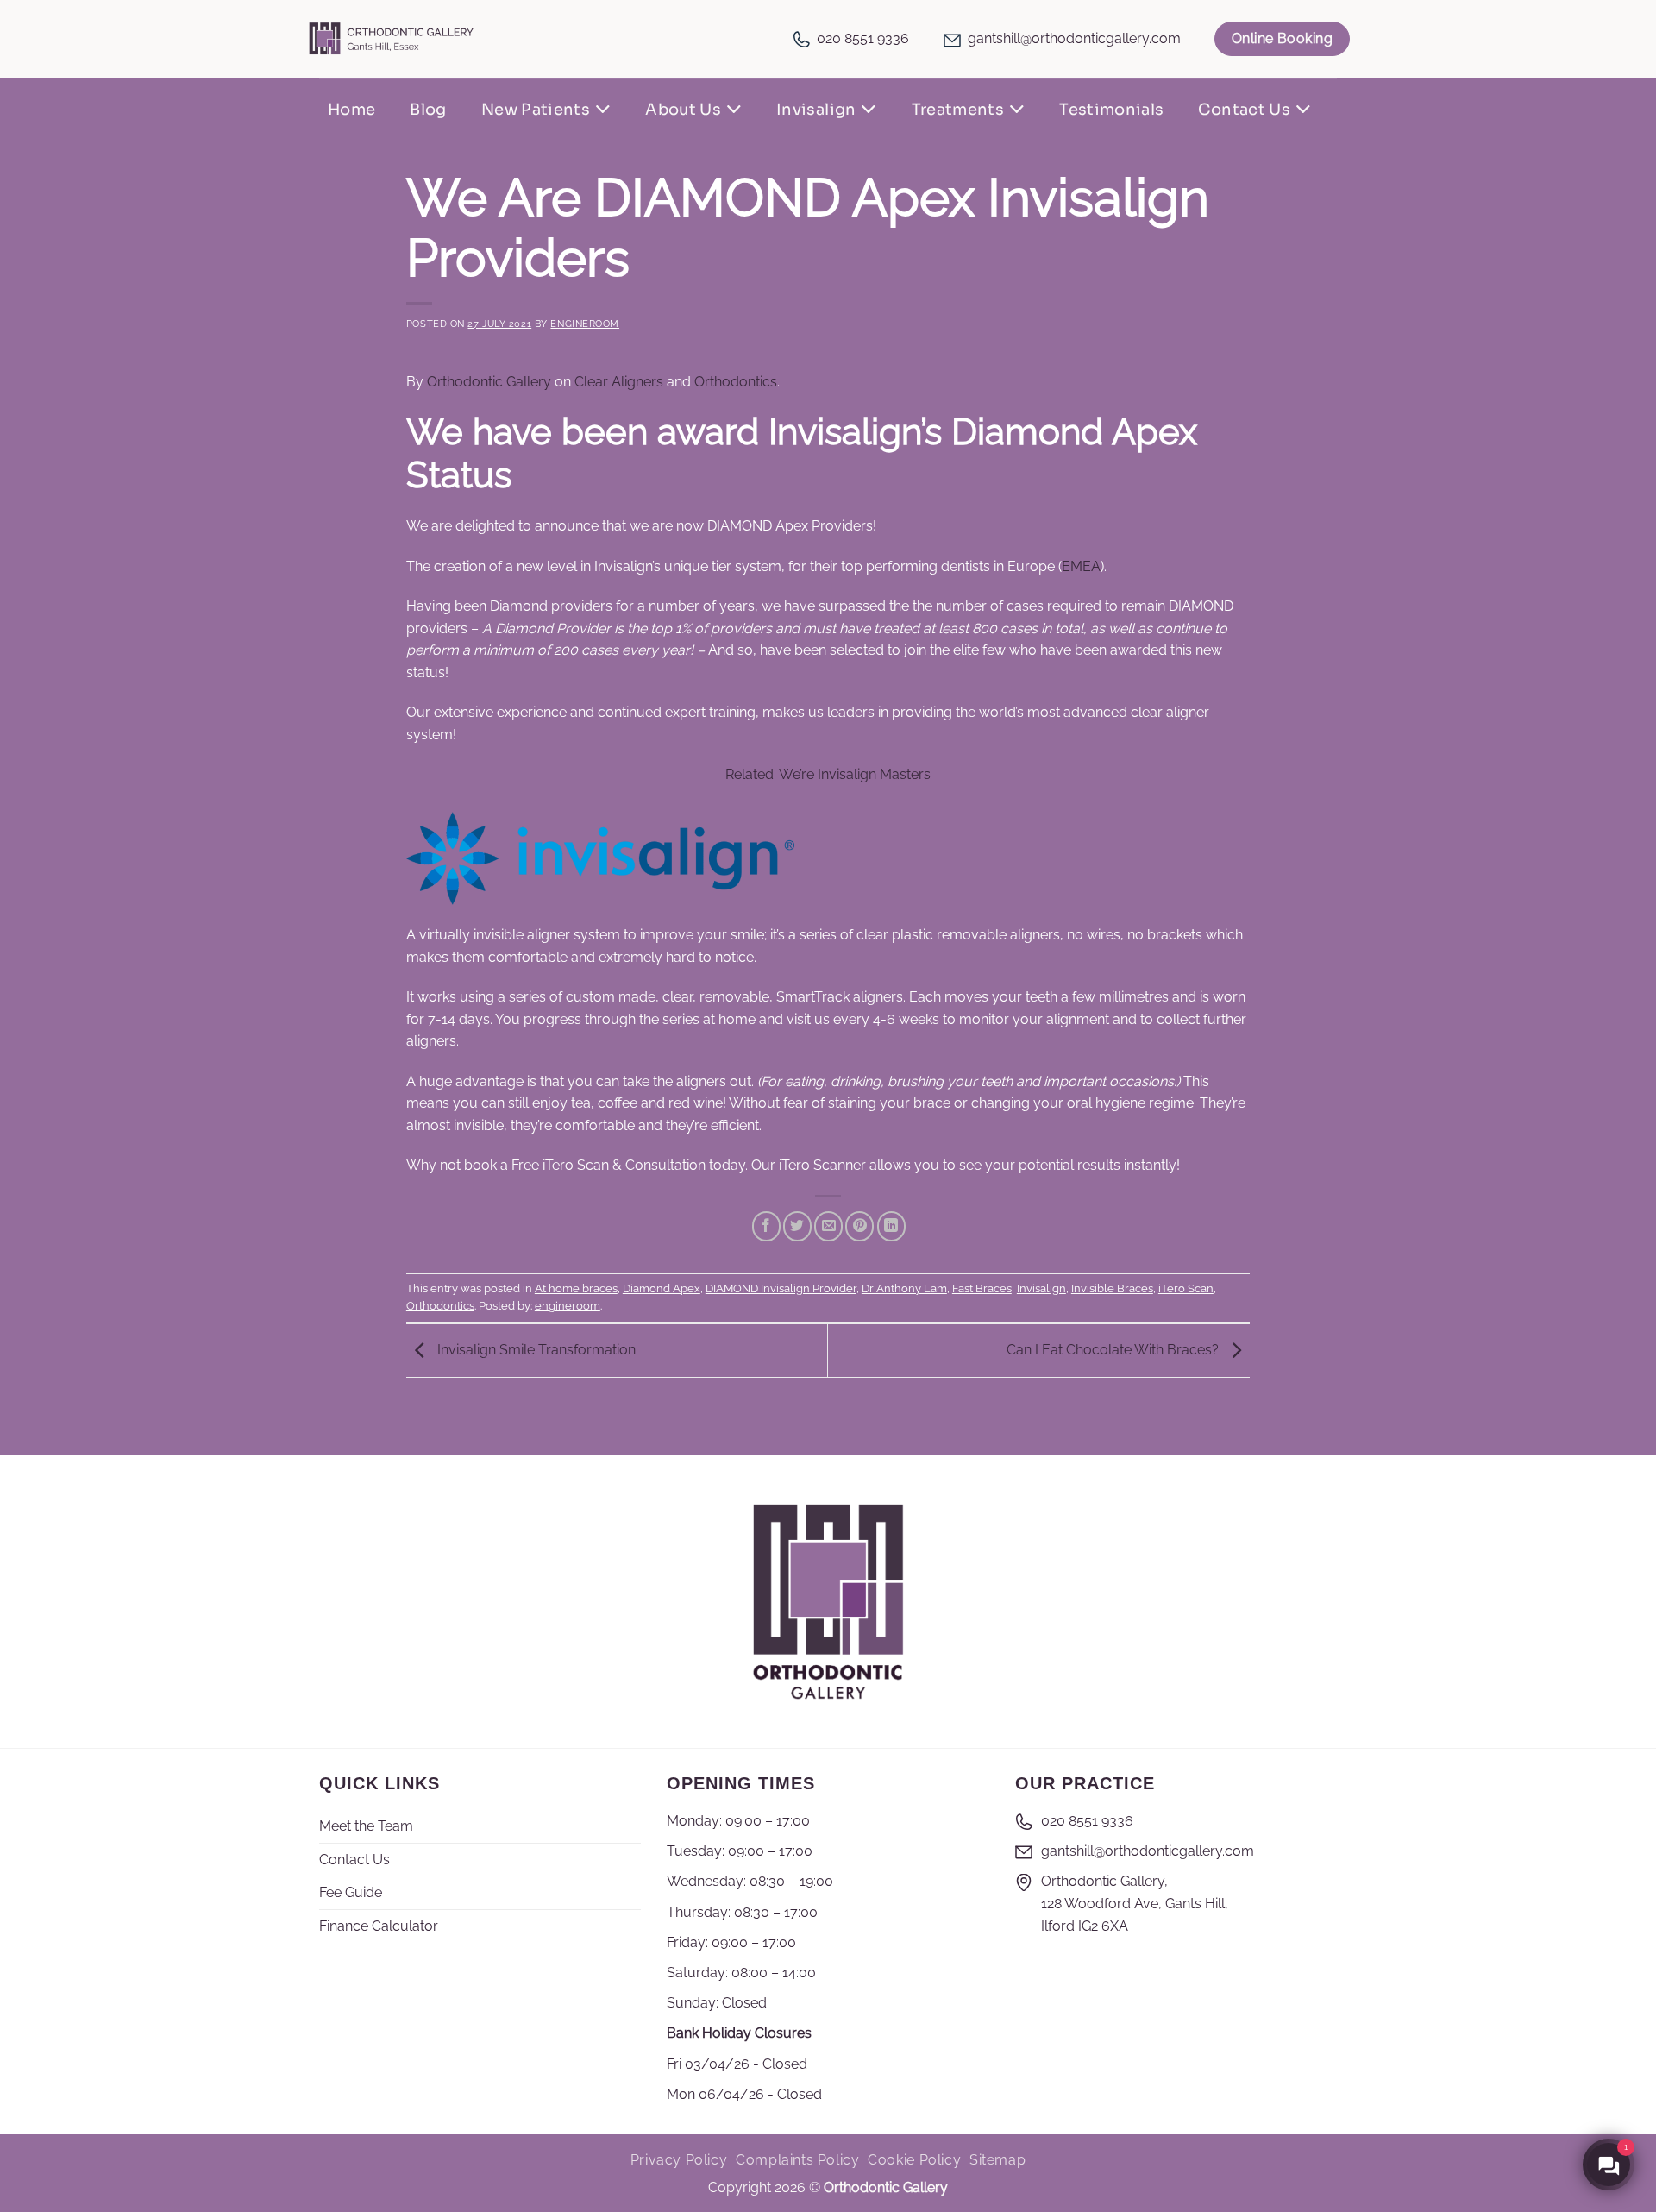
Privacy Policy (679, 2160)
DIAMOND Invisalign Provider (781, 1288)
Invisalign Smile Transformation (535, 1350)
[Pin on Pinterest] (859, 1227)
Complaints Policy (797, 2160)
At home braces (576, 1288)
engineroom (585, 324)
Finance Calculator (379, 1926)
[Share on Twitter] (797, 1227)
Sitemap (997, 2160)
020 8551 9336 (863, 38)
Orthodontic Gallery (489, 382)
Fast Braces (982, 1288)
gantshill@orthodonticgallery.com (1074, 38)
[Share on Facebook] (766, 1227)
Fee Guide (351, 1892)
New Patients (536, 110)
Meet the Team (366, 1826)
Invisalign (816, 110)
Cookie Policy (914, 2160)
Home (351, 110)
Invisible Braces (1112, 1288)
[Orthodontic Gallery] (392, 38)
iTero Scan (1186, 1288)
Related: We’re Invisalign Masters (828, 774)
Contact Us (1244, 110)
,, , (1135, 1903)
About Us (683, 110)
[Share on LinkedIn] (891, 1227)
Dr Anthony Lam (904, 1288)
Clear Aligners (619, 382)
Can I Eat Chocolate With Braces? (1114, 1350)
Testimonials (1111, 110)
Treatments (958, 110)
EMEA (1081, 566)
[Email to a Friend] (828, 1227)
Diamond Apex (662, 1288)
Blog (428, 110)
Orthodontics (736, 382)
